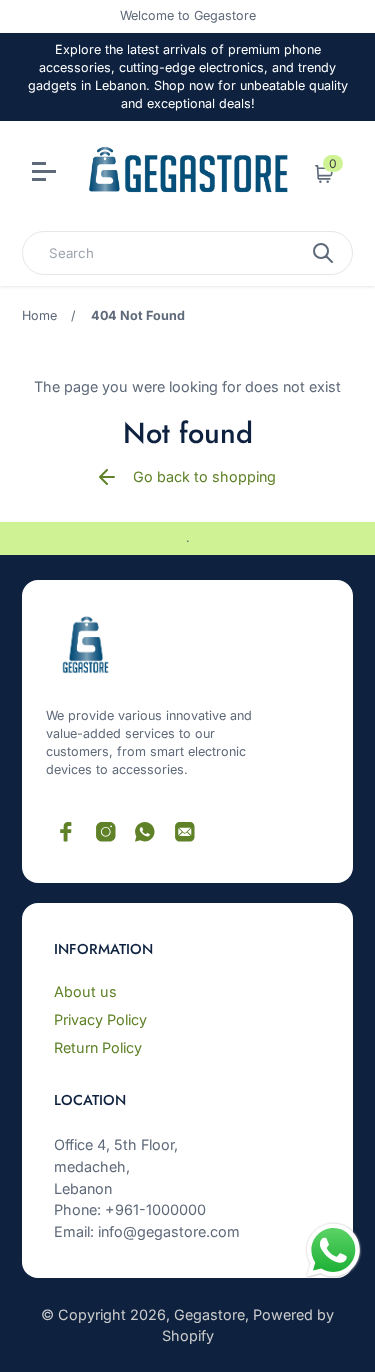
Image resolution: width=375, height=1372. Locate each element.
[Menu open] (46, 174)
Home (39, 315)
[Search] (323, 253)
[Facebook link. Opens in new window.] (66, 832)
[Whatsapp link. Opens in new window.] (145, 832)
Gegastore (209, 1314)
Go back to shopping (204, 476)
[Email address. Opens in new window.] (185, 832)
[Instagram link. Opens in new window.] (106, 832)
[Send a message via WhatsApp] (333, 1250)
